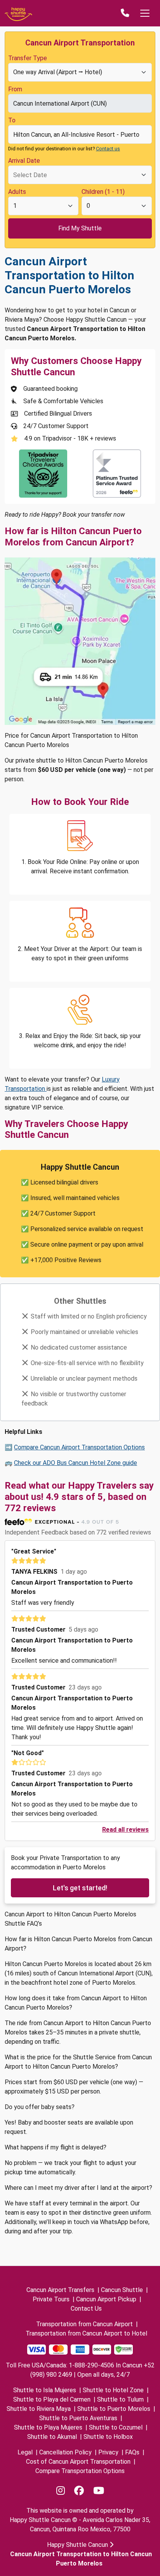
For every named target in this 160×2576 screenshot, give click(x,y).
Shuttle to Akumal (52, 2437)
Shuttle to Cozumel (116, 2427)
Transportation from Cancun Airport (84, 2324)
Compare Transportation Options (80, 2471)
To (12, 120)
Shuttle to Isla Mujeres (45, 2390)
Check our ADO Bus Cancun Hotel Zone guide (76, 1463)
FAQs (132, 2452)
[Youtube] (99, 2491)
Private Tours (51, 2299)
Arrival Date (24, 161)
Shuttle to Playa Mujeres (48, 2427)
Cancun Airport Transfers (60, 2290)
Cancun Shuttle (122, 2290)
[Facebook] (79, 2491)
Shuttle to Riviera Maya (39, 2409)
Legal (25, 2452)
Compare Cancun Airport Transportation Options (79, 1447)
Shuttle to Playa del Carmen (52, 2399)
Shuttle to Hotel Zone (113, 2390)
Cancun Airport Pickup (106, 2299)
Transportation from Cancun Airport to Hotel (86, 2333)
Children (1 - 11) (103, 192)
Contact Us (86, 2309)
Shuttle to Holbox (108, 2437)
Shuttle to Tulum (120, 2399)
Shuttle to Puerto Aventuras (78, 2418)
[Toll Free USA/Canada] (125, 13)
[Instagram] (61, 2491)
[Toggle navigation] (145, 13)
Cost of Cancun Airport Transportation (78, 2462)
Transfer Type (28, 58)
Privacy (108, 2452)
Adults (17, 192)
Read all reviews (125, 1830)
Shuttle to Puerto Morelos (114, 2409)
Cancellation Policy (65, 2452)
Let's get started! (80, 1888)
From (15, 89)
